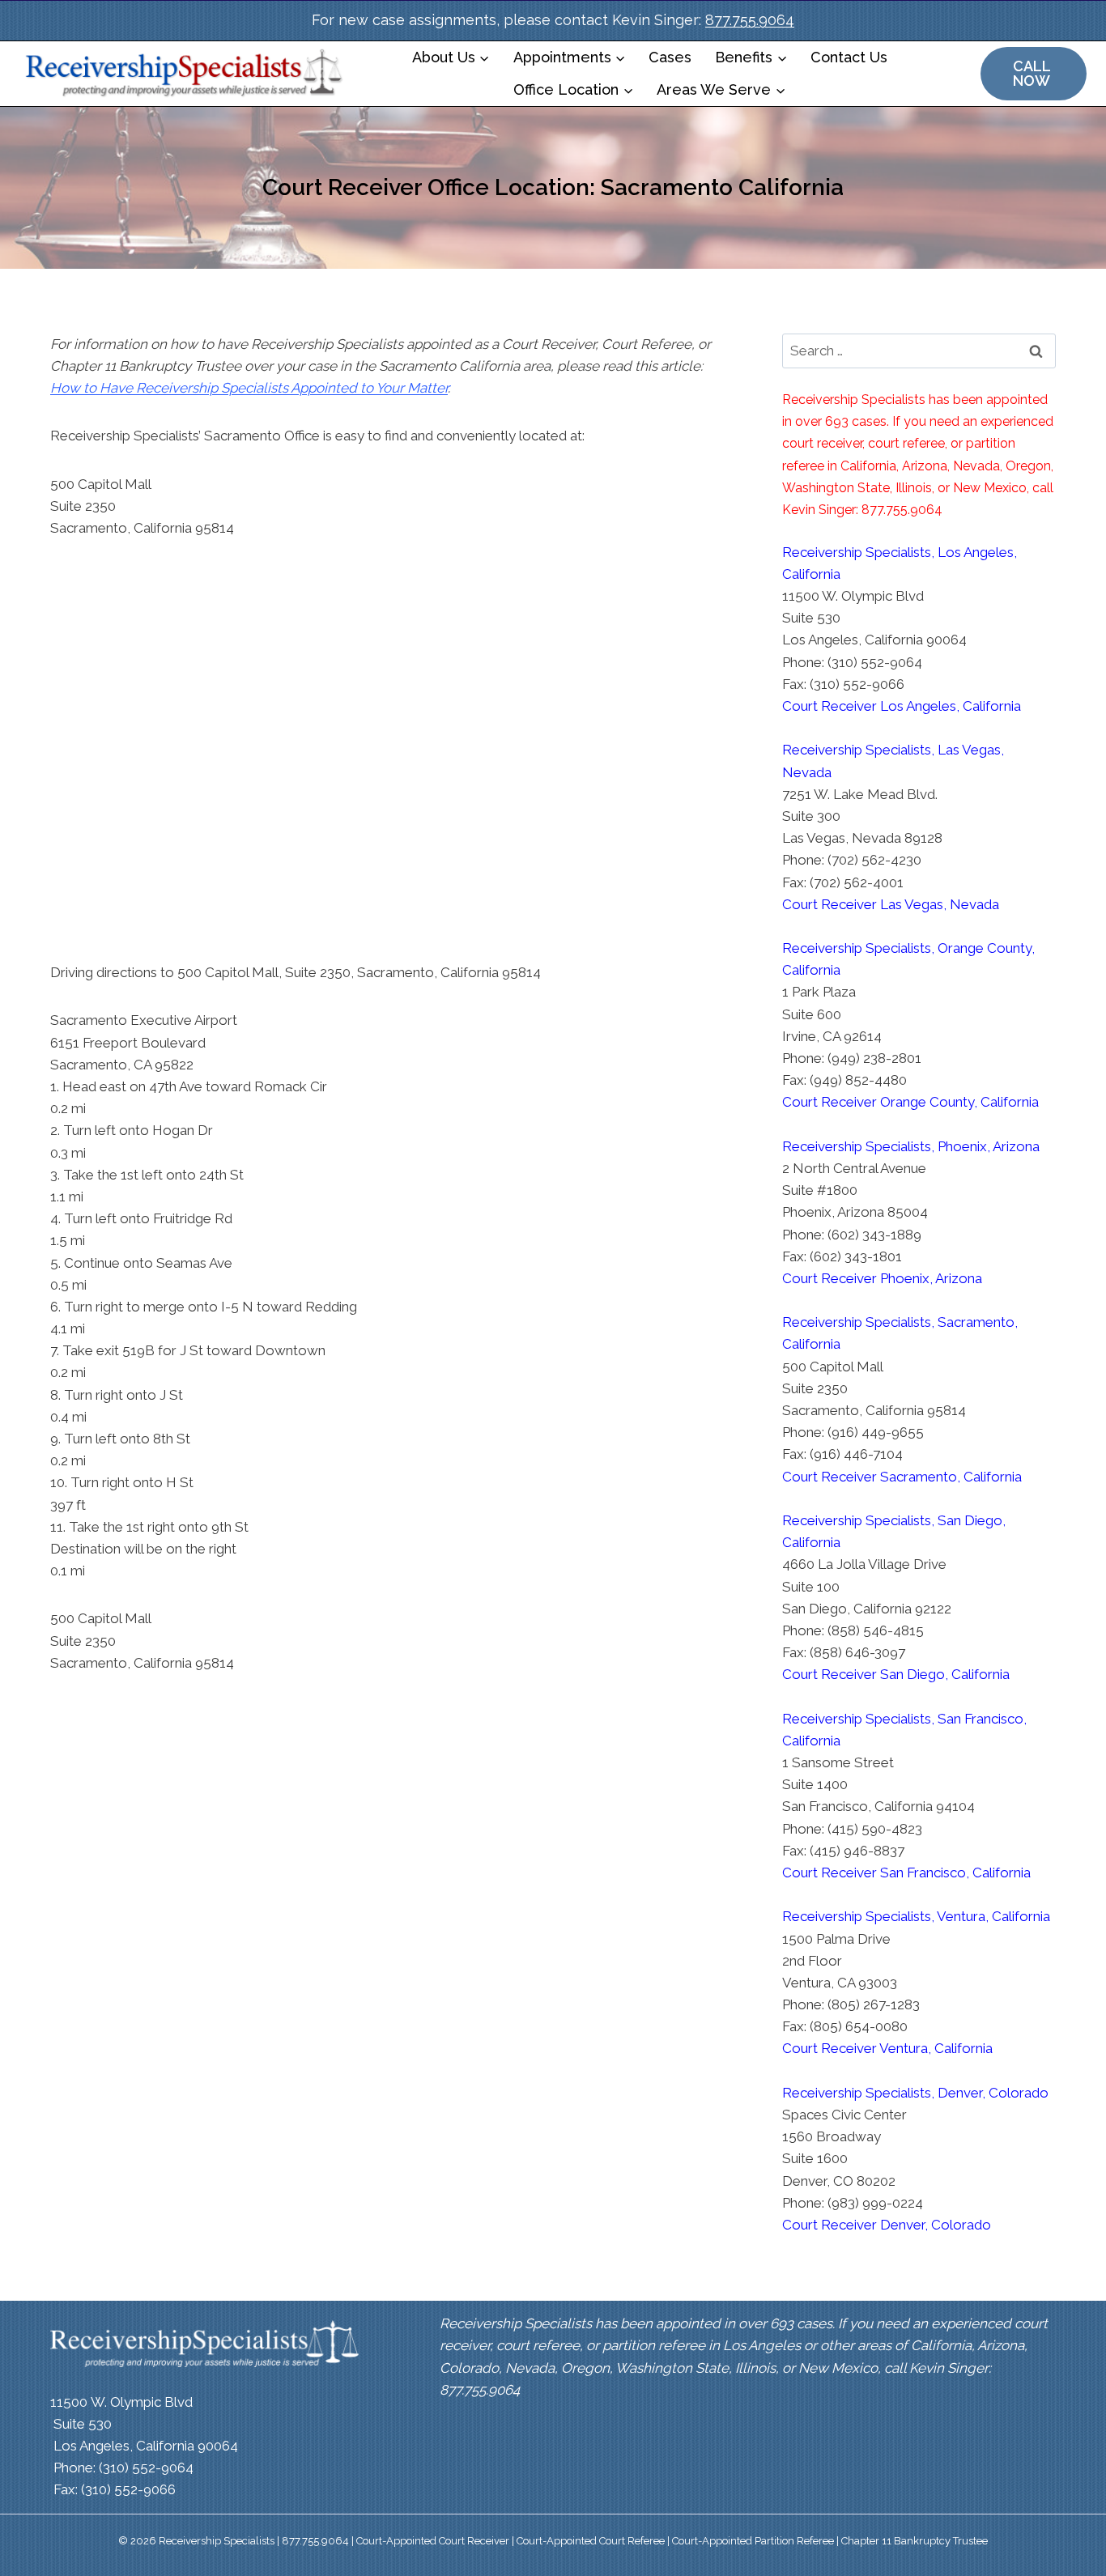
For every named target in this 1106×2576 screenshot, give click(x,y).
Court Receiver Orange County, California (910, 1102)
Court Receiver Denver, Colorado (887, 2225)
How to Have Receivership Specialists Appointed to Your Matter (249, 388)
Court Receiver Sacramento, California (902, 1477)
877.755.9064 (750, 20)
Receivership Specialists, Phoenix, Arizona (911, 1146)
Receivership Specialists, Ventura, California (916, 1916)
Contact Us (849, 57)
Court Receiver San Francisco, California (906, 1872)
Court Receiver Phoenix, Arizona (882, 1278)
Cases (670, 57)
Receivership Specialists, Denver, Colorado (915, 2093)
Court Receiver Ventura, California (887, 2048)
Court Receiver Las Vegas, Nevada (891, 904)
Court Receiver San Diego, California (896, 1674)
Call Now (1032, 73)
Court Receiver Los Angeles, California (902, 706)
